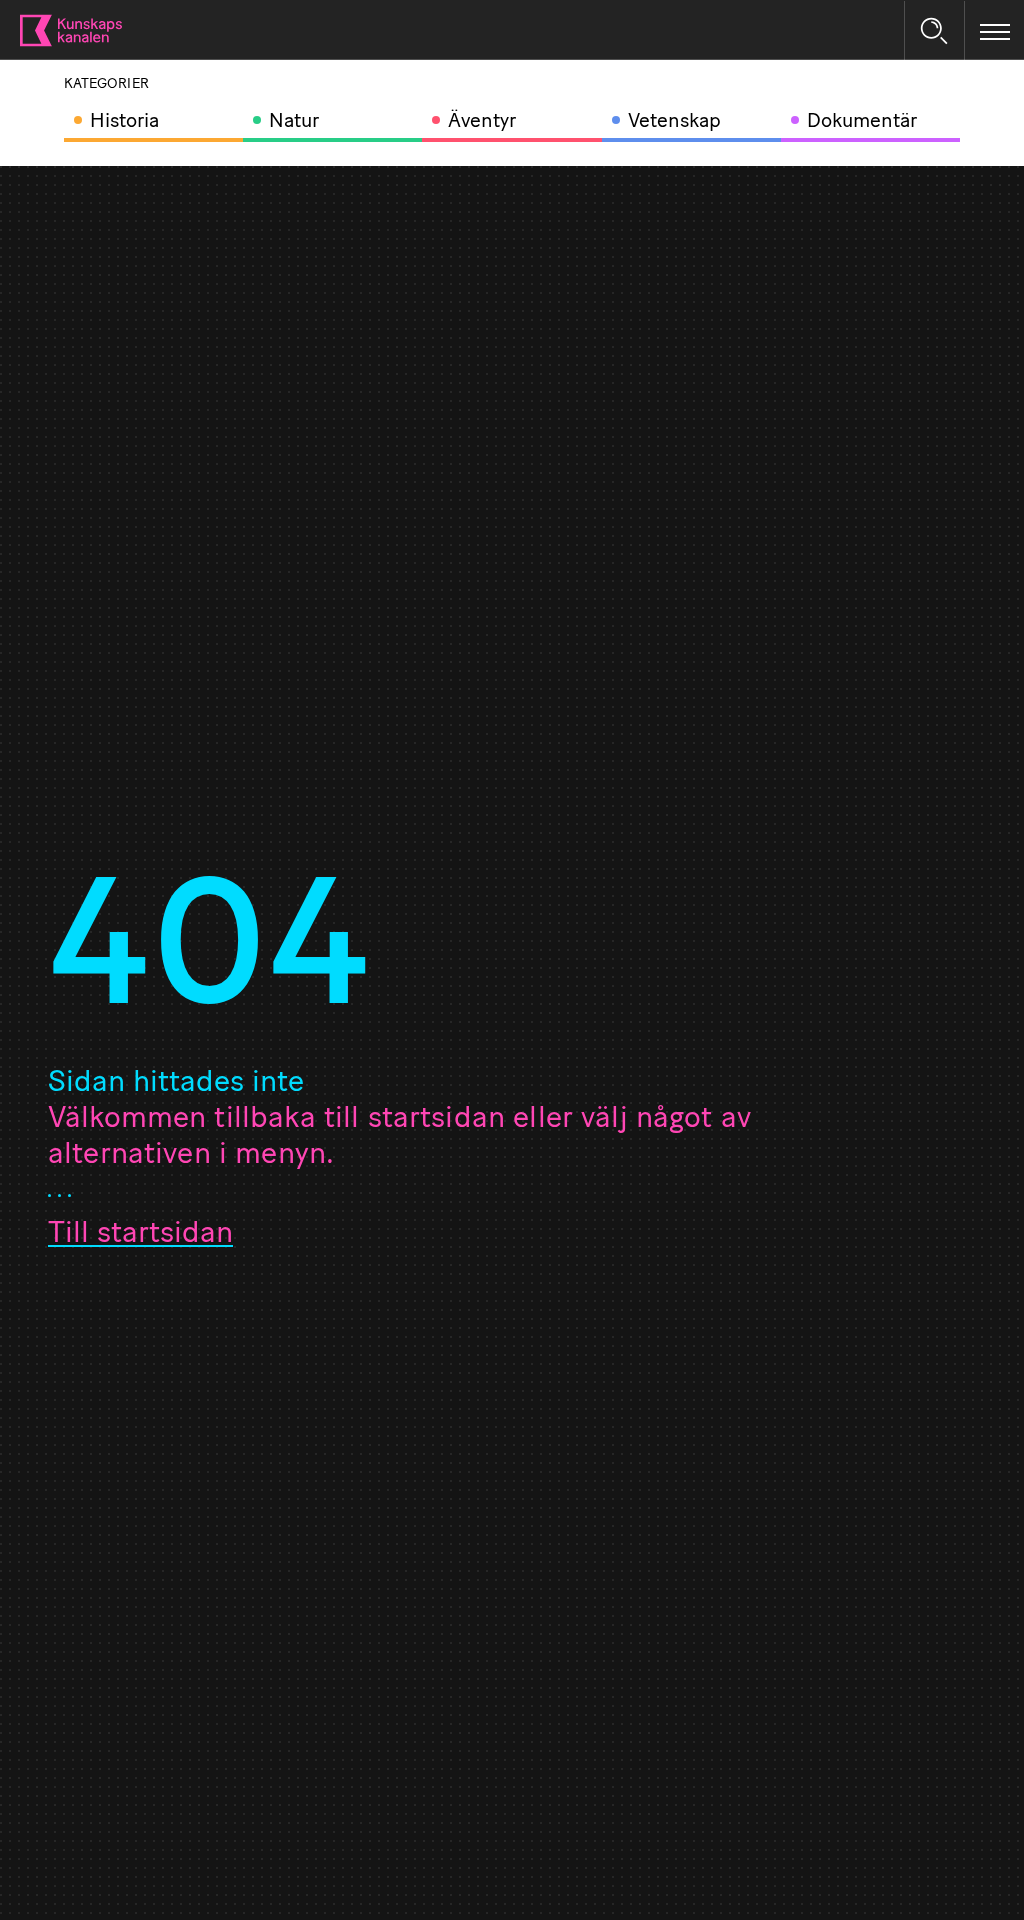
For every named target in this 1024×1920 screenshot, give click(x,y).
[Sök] (934, 31)
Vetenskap (674, 122)
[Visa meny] (995, 31)
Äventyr (482, 122)
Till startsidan (140, 1234)
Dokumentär (862, 122)
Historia (124, 122)
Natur (294, 122)
